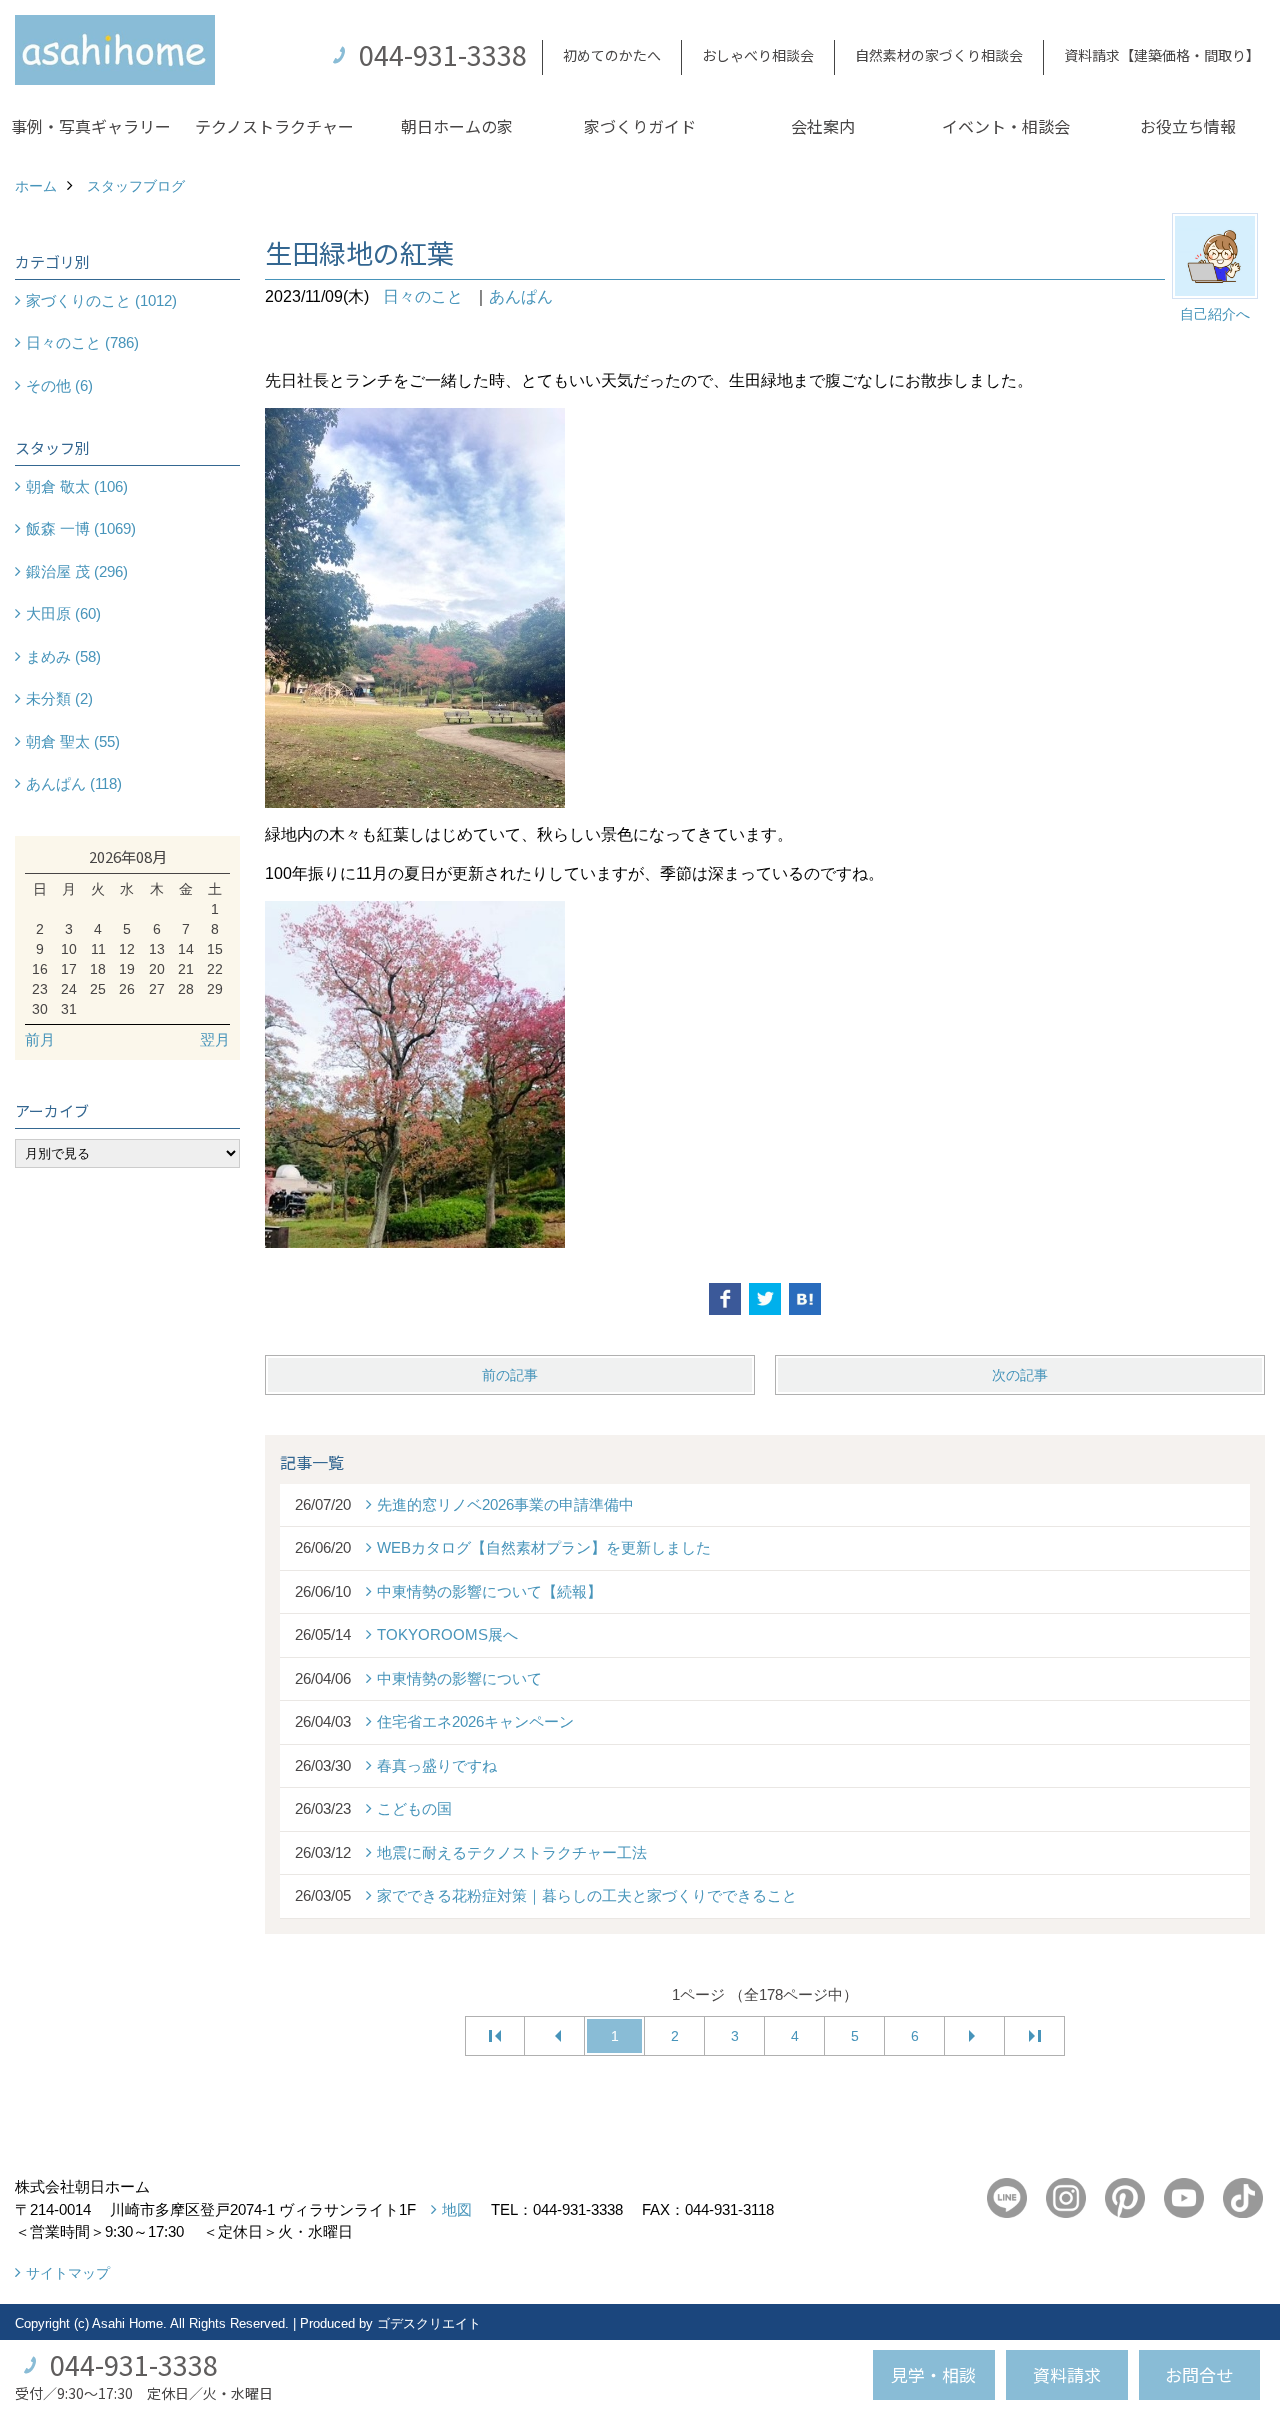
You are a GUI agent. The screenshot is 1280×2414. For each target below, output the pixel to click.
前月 (40, 1039)
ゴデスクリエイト (429, 2323)
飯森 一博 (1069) (81, 528)
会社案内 (823, 126)
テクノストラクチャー (274, 126)
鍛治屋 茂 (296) (77, 571)
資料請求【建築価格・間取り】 (1162, 55)
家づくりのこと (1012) (101, 300)
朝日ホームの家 (457, 126)
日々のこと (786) (82, 342)
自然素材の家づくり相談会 (939, 55)
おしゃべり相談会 (758, 55)
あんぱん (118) (74, 783)
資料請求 (1067, 2374)
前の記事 (510, 1375)
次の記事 (1020, 1375)
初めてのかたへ (612, 55)
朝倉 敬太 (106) (77, 486)
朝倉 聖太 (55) (73, 741)
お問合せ (1199, 2374)
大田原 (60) (63, 613)
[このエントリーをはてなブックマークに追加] (805, 1299)
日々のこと (423, 296)
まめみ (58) (63, 656)
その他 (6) (59, 385)
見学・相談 (933, 2374)
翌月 (215, 1039)
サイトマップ (68, 2273)
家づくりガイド (640, 126)
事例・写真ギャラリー (91, 126)
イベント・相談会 (1006, 126)
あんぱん (521, 296)
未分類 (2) (59, 698)
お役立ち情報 (1188, 126)
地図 (457, 2209)
